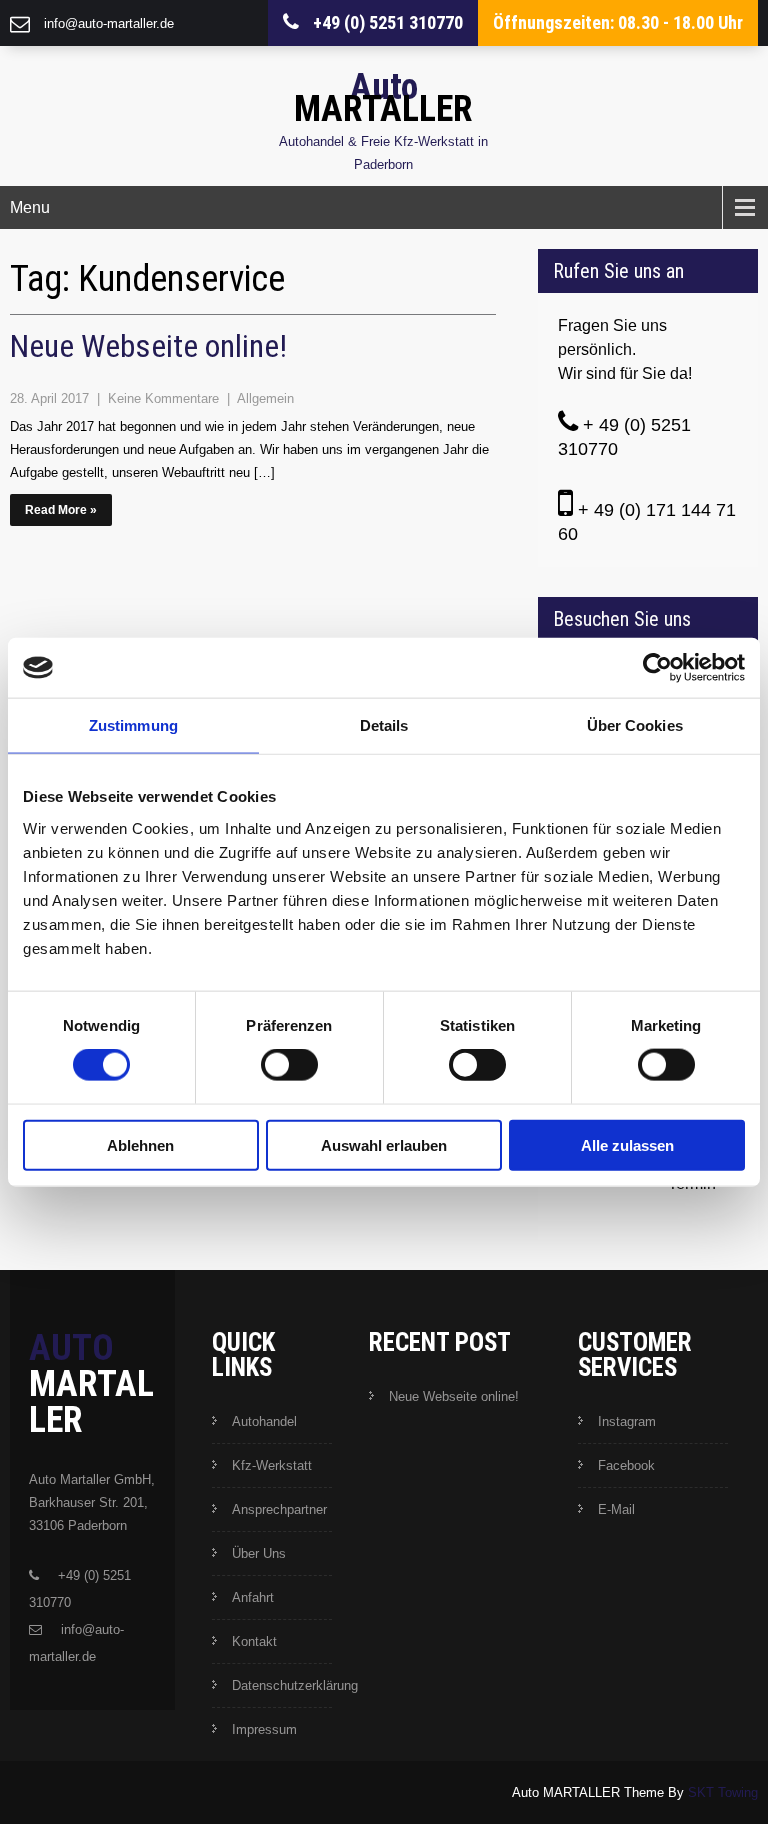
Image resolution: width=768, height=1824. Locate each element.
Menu (30, 207)
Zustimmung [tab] (133, 725)
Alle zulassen (627, 1144)
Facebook (626, 1465)
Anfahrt (253, 1597)
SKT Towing (723, 1792)
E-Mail (616, 1509)
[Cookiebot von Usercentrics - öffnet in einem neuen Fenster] (657, 668)
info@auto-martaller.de (109, 23)
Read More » (61, 510)
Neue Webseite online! (148, 346)
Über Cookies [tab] (635, 725)
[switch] (289, 1065)
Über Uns (259, 1553)
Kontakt (254, 1641)
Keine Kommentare (165, 398)
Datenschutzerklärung (295, 1685)
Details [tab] (384, 725)
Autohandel (264, 1421)
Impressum (264, 1729)
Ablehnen (140, 1144)
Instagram (627, 1421)
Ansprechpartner (279, 1509)
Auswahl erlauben (384, 1144)
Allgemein (265, 398)
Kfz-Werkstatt (272, 1465)
